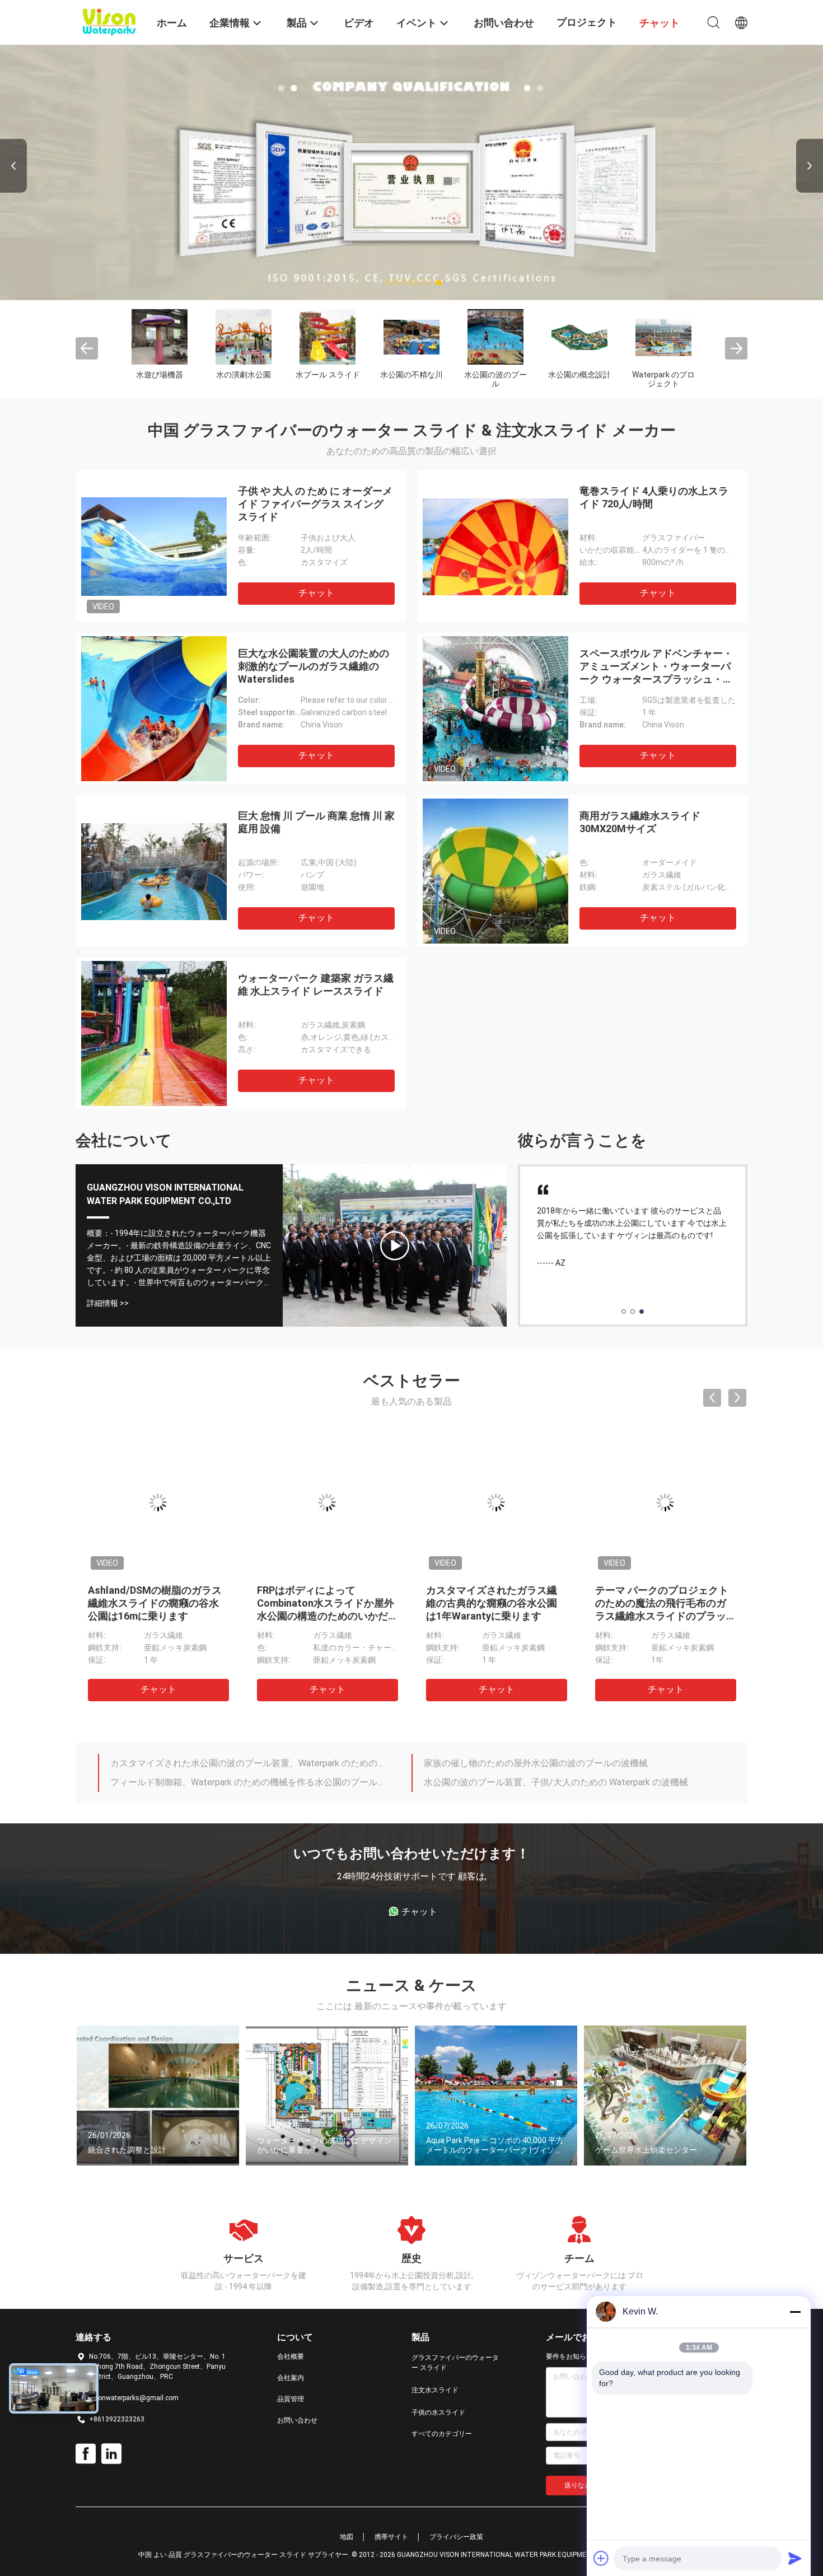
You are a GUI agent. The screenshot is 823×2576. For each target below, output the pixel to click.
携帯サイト (391, 2537)
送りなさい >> (586, 2485)
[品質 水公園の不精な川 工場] (411, 337)
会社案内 (291, 2378)
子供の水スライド (438, 2412)
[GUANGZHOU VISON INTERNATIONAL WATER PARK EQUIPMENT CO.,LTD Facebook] (86, 2454)
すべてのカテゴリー (442, 2434)
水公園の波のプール (495, 379)
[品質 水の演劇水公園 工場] (244, 337)
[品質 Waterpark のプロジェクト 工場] (663, 337)
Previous (13, 166)
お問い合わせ (297, 2420)
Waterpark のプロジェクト (663, 379)
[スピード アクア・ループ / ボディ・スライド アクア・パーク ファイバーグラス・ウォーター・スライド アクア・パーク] (395, 1245)
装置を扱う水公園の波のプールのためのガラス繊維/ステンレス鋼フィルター (251, 1765)
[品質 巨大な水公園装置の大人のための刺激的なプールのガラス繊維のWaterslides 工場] (154, 708)
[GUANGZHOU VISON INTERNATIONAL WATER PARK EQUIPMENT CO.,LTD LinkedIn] (111, 2454)
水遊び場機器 (160, 375)
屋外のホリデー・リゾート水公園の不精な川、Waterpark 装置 (548, 1784)
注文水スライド (435, 2390)
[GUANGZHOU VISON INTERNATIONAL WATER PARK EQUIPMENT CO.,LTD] (109, 21)
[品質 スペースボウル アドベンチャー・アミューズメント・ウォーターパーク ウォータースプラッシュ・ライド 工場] (495, 708)
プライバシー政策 (456, 2537)
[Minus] (795, 2312)
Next (810, 166)
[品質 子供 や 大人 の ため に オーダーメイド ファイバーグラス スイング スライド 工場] (154, 546)
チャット (316, 593)
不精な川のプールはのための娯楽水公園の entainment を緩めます (556, 1765)
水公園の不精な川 (411, 375)
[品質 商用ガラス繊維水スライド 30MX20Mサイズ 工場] (495, 871)
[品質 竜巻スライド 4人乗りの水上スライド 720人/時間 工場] (495, 546)
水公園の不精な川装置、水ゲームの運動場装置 (204, 1784)
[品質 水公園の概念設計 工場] (579, 337)
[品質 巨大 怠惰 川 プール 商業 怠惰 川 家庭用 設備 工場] (154, 871)
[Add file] (601, 2558)
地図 (347, 2537)
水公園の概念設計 (579, 375)
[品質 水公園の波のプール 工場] (495, 337)
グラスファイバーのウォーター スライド (455, 2363)
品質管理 (291, 2399)
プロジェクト (587, 22)
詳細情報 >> (108, 1303)
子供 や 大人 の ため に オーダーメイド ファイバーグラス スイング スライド (315, 504)
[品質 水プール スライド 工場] (328, 337)
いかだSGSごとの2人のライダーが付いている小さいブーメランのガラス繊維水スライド (325, 1603)
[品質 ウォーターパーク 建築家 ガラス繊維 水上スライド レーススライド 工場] (154, 1033)
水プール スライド (328, 375)
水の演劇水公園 (244, 375)
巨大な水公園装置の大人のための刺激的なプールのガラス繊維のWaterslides (314, 666)
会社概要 (291, 2356)
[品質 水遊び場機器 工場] (160, 337)
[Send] (795, 2558)
